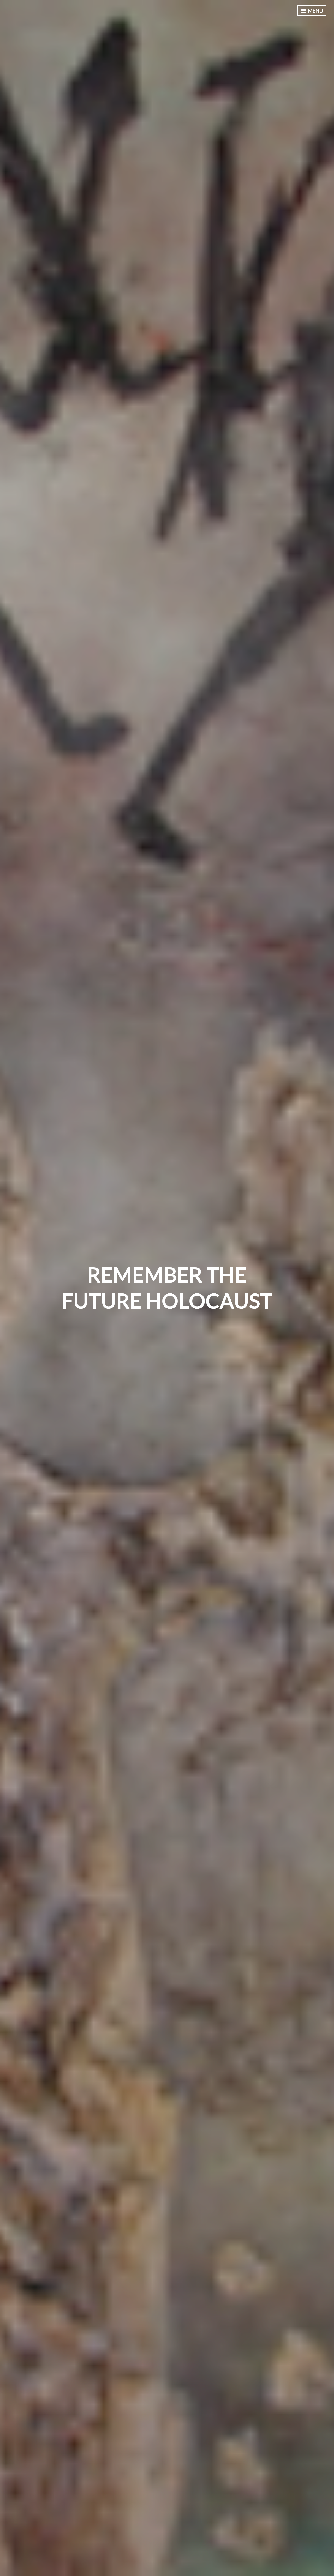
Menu (315, 11)
